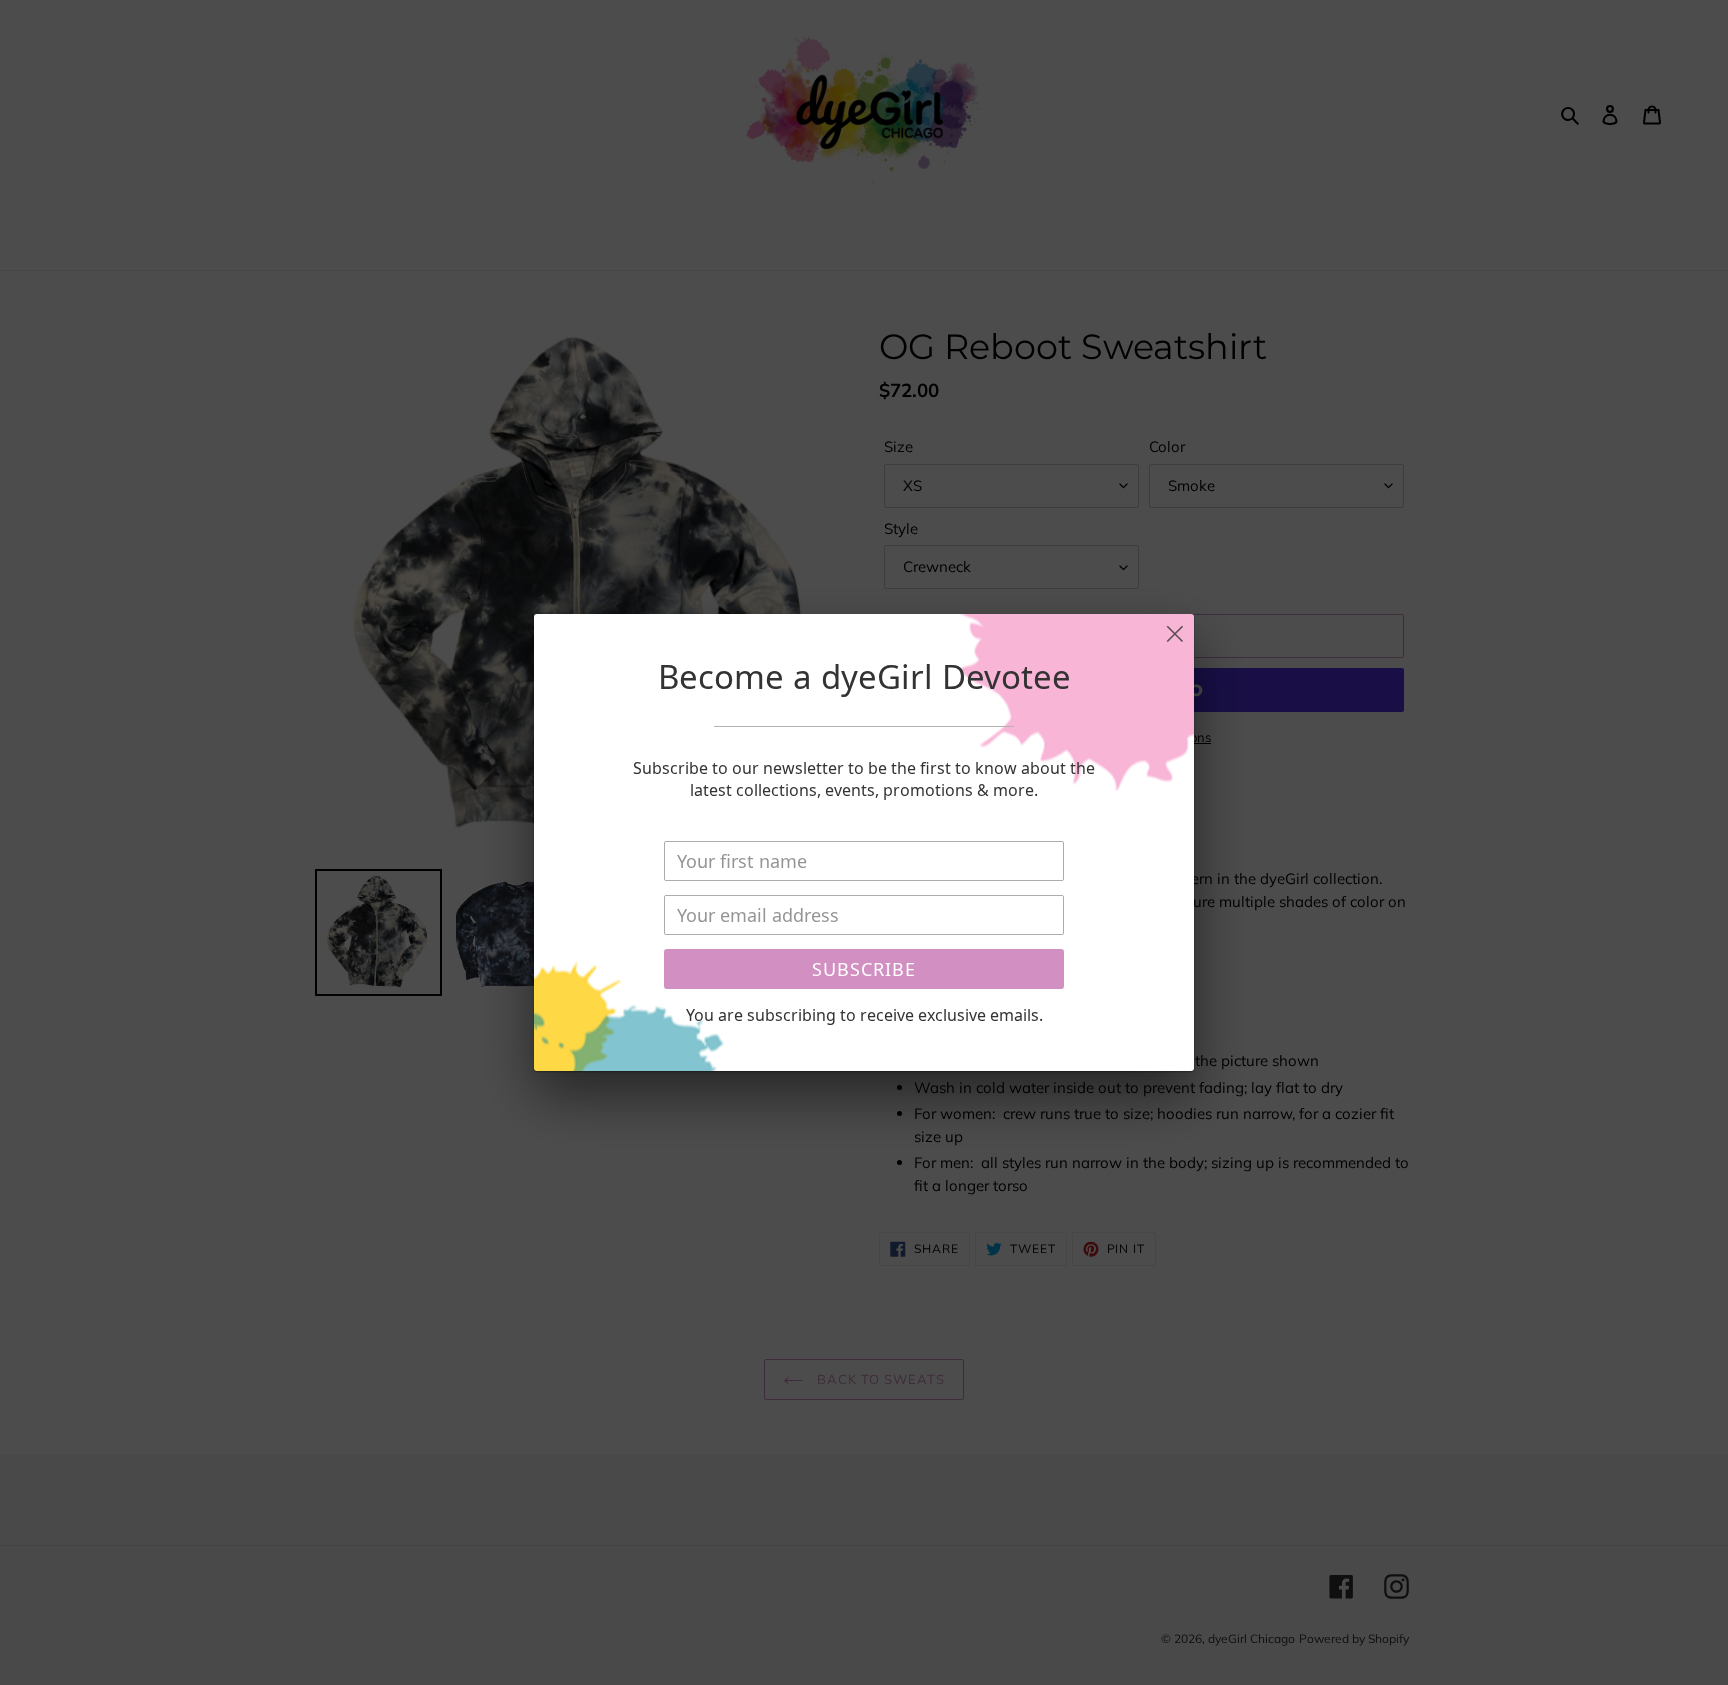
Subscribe (864, 969)
